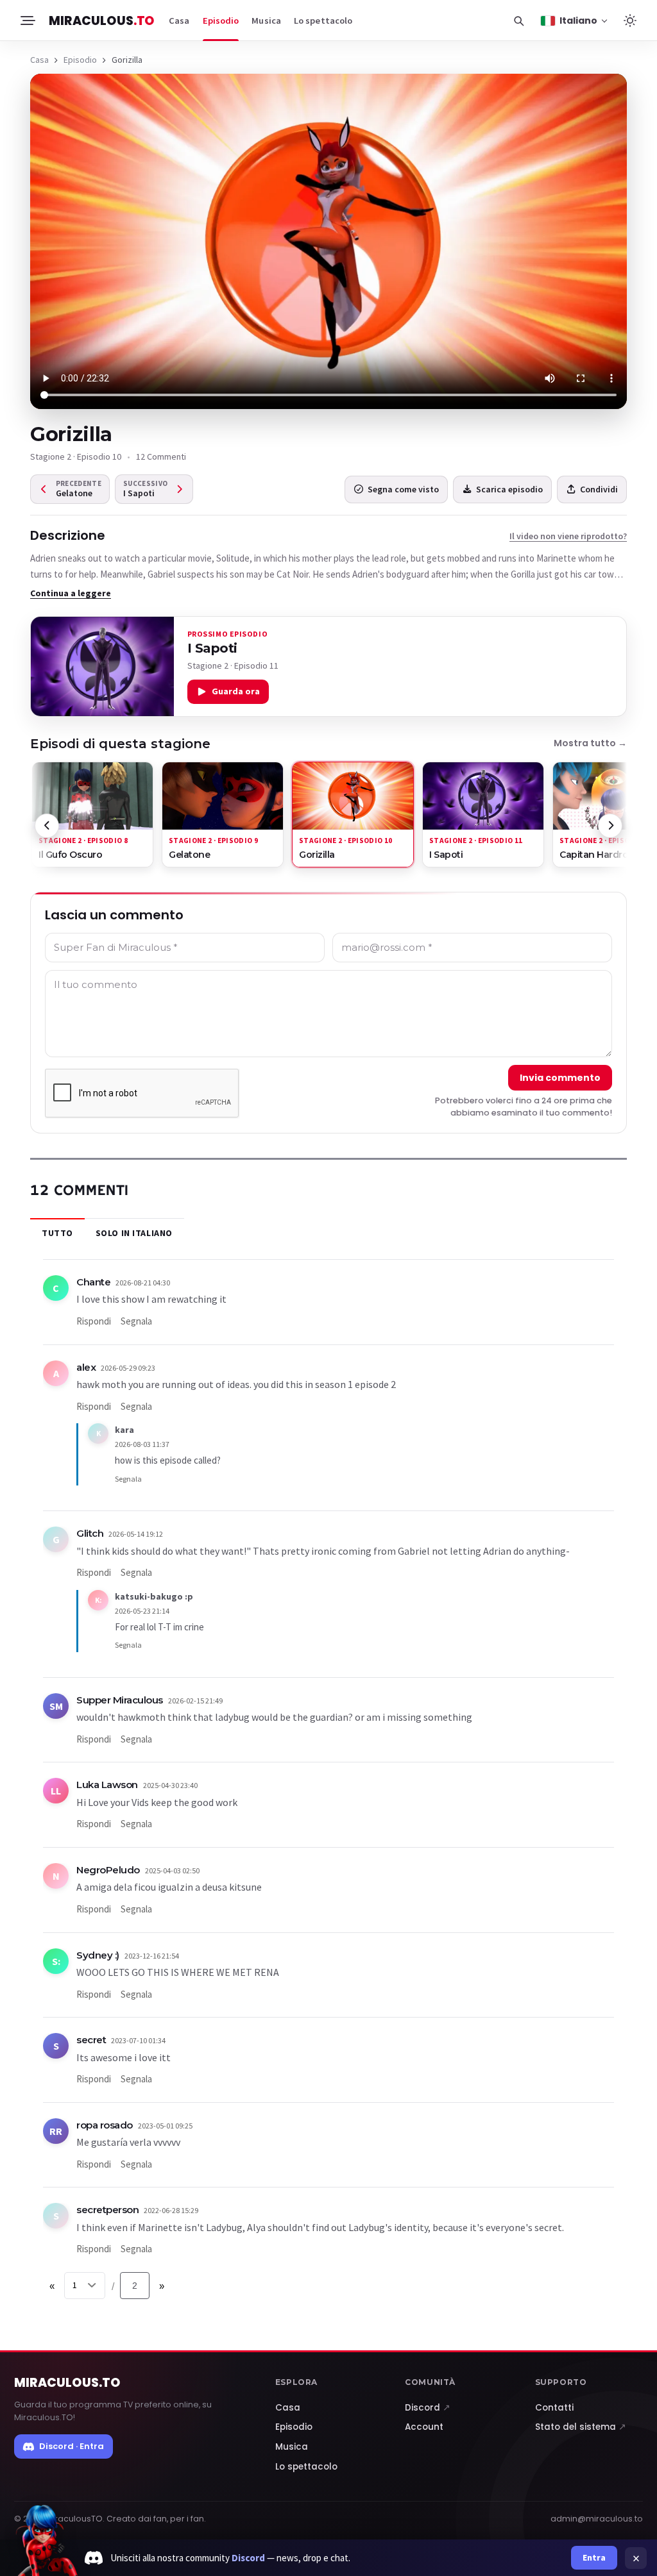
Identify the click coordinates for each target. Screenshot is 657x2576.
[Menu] (27, 21)
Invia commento (560, 1078)
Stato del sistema (581, 2427)
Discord (428, 2408)
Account (424, 2427)
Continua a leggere (71, 593)
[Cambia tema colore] (630, 21)
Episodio (221, 21)
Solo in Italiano (134, 1233)
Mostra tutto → (590, 743)
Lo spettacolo (323, 21)
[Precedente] (47, 826)
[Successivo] (610, 826)
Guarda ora (236, 691)
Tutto (57, 1233)
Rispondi (94, 1321)
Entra (594, 2557)
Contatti (554, 2408)
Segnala (136, 1321)
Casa (179, 21)
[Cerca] (518, 21)
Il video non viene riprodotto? (568, 536)
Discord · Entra (72, 2446)
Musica (266, 21)
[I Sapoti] (102, 666)
